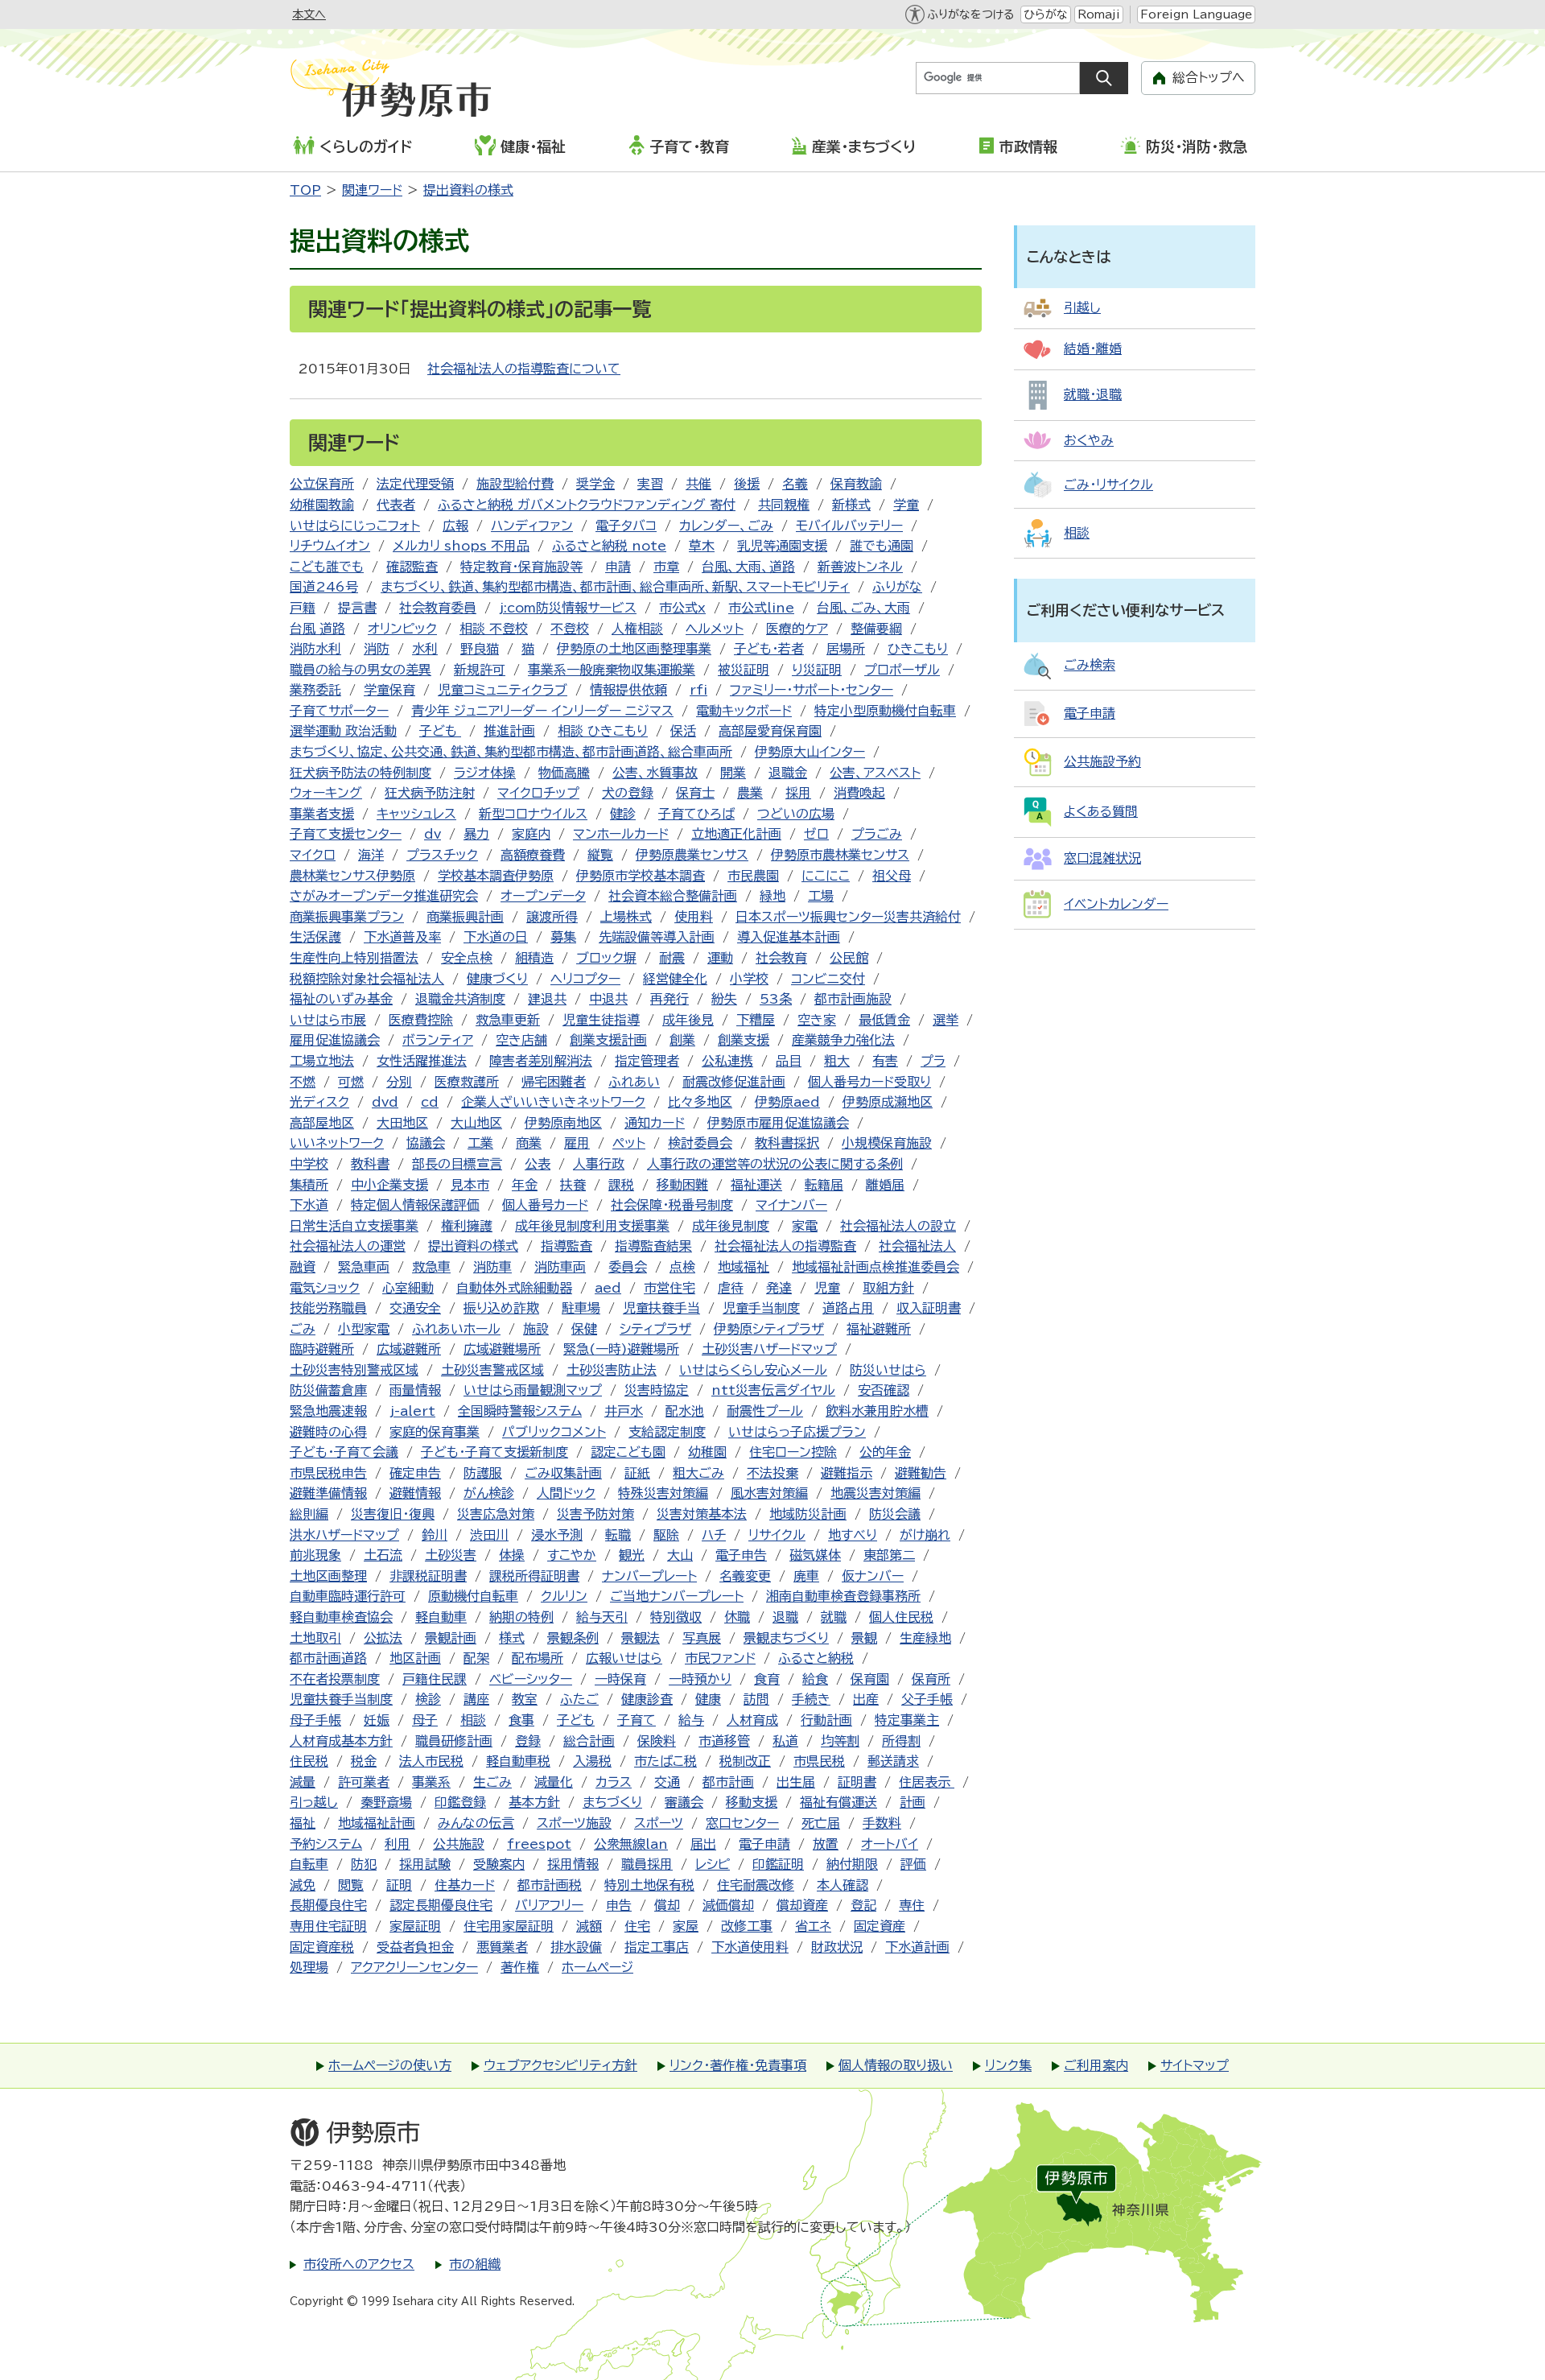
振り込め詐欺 (501, 1308)
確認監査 (412, 567)
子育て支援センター (346, 834)
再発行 (669, 999)
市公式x (682, 608)
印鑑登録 (460, 1802)
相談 (473, 1720)
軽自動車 (441, 1617)
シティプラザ (655, 1329)
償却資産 (802, 1905)
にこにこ (826, 876)
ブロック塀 (606, 958)
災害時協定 (657, 1390)
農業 (750, 793)
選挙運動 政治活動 (343, 731)
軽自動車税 (518, 1761)
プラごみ (877, 834)
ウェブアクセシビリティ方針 (560, 2065)
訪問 (756, 1699)
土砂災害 (451, 1555)
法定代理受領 (415, 484)
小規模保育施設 (887, 1143)
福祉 (303, 1823)
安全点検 (467, 958)
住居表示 (927, 1782)
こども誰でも (327, 567)
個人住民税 (901, 1617)
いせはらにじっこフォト (355, 526)
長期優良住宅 (328, 1905)
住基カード (465, 1885)
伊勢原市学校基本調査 (641, 876)
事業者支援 (322, 814)
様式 (512, 1638)
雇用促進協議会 (335, 1040)
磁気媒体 (815, 1555)
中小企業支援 (389, 1185)
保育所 (931, 1679)
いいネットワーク (337, 1143)
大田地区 (402, 1123)
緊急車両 (364, 1267)
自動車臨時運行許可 (348, 1596)
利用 (398, 1844)
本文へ (309, 14)
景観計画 (451, 1638)
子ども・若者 (769, 649)
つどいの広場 (796, 814)
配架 (476, 1658)
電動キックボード (744, 711)
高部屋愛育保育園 (770, 731)
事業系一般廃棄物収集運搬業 (612, 670)
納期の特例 (521, 1617)
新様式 (851, 505)
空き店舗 (521, 1040)
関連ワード (372, 190)
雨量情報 (415, 1390)
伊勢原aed (787, 1102)
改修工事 (747, 1926)
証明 (399, 1885)
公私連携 (727, 1061)
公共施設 (459, 1844)
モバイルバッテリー (849, 526)
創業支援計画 (608, 1040)
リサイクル (777, 1535)
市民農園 (753, 876)
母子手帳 (315, 1720)
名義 (795, 484)
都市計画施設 (853, 999)
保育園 (870, 1679)
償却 (667, 1905)
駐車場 (581, 1308)
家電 (805, 1226)
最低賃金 (884, 1020)
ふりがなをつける (970, 14)
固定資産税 (322, 1947)
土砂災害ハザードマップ (769, 1349)
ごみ (303, 1329)
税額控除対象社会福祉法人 (367, 979)
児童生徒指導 (601, 1020)
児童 (827, 1288)
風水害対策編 (769, 1493)
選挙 (946, 1020)
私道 (785, 1741)
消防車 (492, 1267)
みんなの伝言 (476, 1823)
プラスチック (442, 855)
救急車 (431, 1267)
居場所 (846, 649)
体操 (512, 1555)
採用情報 (573, 1864)
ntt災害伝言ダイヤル (773, 1390)
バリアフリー (549, 1905)
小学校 (749, 979)
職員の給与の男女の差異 (360, 670)
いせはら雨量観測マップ (533, 1390)
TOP (305, 190)
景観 (864, 1638)
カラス (614, 1782)
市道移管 (724, 1741)
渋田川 (489, 1535)
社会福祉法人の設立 (898, 1226)
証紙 (637, 1473)
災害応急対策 (496, 1514)
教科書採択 (787, 1143)
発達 (779, 1288)
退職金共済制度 (460, 999)
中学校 (309, 1164)
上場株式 (626, 917)
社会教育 (781, 958)
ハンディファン (532, 526)
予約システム (326, 1844)
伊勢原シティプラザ (769, 1329)
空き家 (817, 1020)
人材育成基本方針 (341, 1741)
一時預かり (700, 1679)
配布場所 (538, 1658)
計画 (913, 1802)
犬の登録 (628, 793)
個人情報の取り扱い (896, 2065)
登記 (863, 1905)
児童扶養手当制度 (341, 1699)
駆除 (666, 1535)
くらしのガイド (366, 146)
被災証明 (744, 670)
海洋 (371, 855)
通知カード (655, 1123)
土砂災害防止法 (612, 1370)
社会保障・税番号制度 (672, 1205)
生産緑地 (925, 1638)
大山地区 (476, 1123)
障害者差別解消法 (541, 1061)
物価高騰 (564, 773)
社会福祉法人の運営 (348, 1246)
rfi (698, 690)
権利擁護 (467, 1226)
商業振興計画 (465, 917)
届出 (703, 1844)
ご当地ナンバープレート (677, 1596)
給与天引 (602, 1617)
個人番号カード (545, 1205)
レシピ (713, 1864)
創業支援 (744, 1040)
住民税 (309, 1761)
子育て (637, 1720)
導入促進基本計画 (789, 937)
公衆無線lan (631, 1844)
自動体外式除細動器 (514, 1288)
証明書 (857, 1782)
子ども (440, 731)
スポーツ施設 (574, 1823)
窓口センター (742, 1823)
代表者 (396, 505)
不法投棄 (772, 1473)
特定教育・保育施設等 (521, 567)
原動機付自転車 (473, 1596)
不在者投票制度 (335, 1679)
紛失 (724, 999)
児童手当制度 (761, 1308)
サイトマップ (1195, 2065)
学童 (906, 505)
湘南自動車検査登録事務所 (843, 1596)
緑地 (772, 896)
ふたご (579, 1699)
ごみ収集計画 (563, 1473)
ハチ (714, 1535)
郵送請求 (893, 1761)
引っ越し (314, 1802)
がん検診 (489, 1493)
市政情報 (1028, 146)
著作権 (520, 1967)
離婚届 (885, 1185)
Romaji (1099, 14)
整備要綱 (876, 629)
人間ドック (566, 1493)
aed (608, 1288)
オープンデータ (543, 896)
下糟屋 (756, 1020)
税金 (364, 1761)
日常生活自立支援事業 (354, 1226)
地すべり (853, 1535)
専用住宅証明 (328, 1926)
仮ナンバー (873, 1576)
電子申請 (764, 1844)
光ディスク (319, 1102)
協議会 (426, 1143)
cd (430, 1102)
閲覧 (351, 1885)
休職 (737, 1617)
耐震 (672, 958)
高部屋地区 (322, 1123)
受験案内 (499, 1864)
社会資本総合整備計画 (673, 896)
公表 (538, 1164)
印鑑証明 (778, 1864)
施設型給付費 (515, 484)
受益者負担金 (415, 1947)
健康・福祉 (533, 146)
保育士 (695, 793)
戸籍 (303, 608)
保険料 (657, 1741)
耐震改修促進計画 (734, 1082)
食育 (767, 1679)
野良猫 (480, 649)
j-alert (412, 1411)
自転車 (309, 1864)
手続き (811, 1699)
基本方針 (534, 1802)
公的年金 (885, 1452)
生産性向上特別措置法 (354, 958)
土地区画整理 (328, 1576)
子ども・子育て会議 (344, 1452)
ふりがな (897, 587)
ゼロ (816, 834)
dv (433, 834)
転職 (618, 1535)
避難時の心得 (328, 1432)
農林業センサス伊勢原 (352, 876)
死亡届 (821, 1823)
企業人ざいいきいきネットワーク (553, 1102)
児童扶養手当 (661, 1308)
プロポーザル (902, 670)
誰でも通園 (882, 546)
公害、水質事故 (655, 773)
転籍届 (824, 1185)
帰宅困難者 (554, 1082)
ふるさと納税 (816, 1658)
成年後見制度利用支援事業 (592, 1226)
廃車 (806, 1576)
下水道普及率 (402, 937)
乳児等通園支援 (782, 546)
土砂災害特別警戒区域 (354, 1370)
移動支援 (752, 1802)
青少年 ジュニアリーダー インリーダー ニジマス (542, 711)
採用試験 (425, 1864)
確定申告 (415, 1473)
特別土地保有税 (649, 1885)
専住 (912, 1905)
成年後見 (688, 1020)
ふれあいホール (456, 1329)
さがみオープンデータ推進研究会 (384, 896)
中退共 (608, 999)
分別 (399, 1082)
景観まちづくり (786, 1638)
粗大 (837, 1061)
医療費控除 (421, 1020)
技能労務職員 (328, 1308)
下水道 (309, 1205)
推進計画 (509, 731)
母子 (425, 1720)
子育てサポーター (339, 711)
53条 (776, 999)
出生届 (796, 1782)
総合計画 (589, 1741)
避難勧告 (921, 1473)
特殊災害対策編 (663, 1493)
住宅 (637, 1926)
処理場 (309, 1967)
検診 (428, 1699)
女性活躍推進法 (422, 1061)
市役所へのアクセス (359, 2264)
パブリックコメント (554, 1432)
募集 (563, 937)
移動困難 (682, 1185)
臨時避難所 (322, 1349)
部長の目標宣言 (457, 1164)
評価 (913, 1864)
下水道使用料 (750, 1947)
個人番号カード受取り (869, 1082)
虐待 (731, 1288)
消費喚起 (859, 793)
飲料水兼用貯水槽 (877, 1411)
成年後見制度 (731, 1226)
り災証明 (817, 670)
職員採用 (647, 1864)
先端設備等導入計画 (657, 937)
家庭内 (531, 834)
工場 (821, 896)
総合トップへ (1209, 77)
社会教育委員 (438, 608)
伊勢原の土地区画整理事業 (634, 649)
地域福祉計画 (377, 1823)
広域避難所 (409, 1349)
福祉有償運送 (838, 1802)
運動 (720, 958)
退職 (785, 1617)
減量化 (554, 1782)
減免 (303, 1885)
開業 (733, 773)
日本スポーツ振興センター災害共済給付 (848, 917)
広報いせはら (624, 1658)
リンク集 (1008, 2065)
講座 (476, 1699)
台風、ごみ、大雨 (863, 608)
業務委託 (315, 690)
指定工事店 (657, 1947)
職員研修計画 (454, 1741)
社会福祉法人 (917, 1246)
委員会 (628, 1267)
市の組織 (475, 2264)
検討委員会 (700, 1143)
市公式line (761, 608)
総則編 (309, 1514)
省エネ (813, 1926)
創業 (682, 1040)
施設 (536, 1329)
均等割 (840, 1741)
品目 (789, 1061)
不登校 (570, 629)
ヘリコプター (585, 979)
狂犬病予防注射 (430, 793)
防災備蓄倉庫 (328, 1390)
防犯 (364, 1864)
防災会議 (895, 1514)
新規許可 (480, 670)
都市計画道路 (328, 1658)
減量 (303, 1782)
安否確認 (884, 1390)
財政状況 (837, 1947)
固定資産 (880, 1926)
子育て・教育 (689, 146)
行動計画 (826, 1720)
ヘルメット (715, 629)
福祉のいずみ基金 (341, 999)
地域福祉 (744, 1267)
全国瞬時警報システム (520, 1411)
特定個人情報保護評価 (415, 1205)
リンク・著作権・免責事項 (738, 2065)
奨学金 (595, 484)
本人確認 (843, 1885)
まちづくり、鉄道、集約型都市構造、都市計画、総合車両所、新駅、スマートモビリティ (615, 587)
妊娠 (377, 1720)
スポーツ (659, 1823)
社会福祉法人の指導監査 (785, 1246)
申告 (619, 1905)
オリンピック (402, 629)
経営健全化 (675, 979)
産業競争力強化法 (843, 1040)
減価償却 (728, 1905)
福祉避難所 (879, 1329)
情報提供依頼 (628, 690)
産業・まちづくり (864, 146)
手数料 (882, 1823)
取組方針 (888, 1288)
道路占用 (848, 1308)
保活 (683, 731)
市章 (666, 567)
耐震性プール (765, 1411)
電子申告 (741, 1555)
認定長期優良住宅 (441, 1905)
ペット (629, 1143)
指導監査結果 (653, 1246)
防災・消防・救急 (1197, 146)
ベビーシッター (531, 1679)
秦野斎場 (386, 1802)
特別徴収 (676, 1617)
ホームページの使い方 (390, 2065)
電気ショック (325, 1288)
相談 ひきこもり (603, 731)
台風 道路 (317, 629)
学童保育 (389, 690)
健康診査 (647, 1699)
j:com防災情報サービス (568, 608)
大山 (680, 1555)
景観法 (641, 1638)
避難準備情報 (328, 1493)
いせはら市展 (328, 1020)
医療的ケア (797, 629)
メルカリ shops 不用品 (461, 546)
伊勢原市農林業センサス (840, 855)
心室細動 (408, 1288)
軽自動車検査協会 (341, 1617)
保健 (584, 1329)
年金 (525, 1185)
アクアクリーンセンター (414, 1967)
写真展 (702, 1638)
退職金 (788, 773)
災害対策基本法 (702, 1514)
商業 (529, 1143)
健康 (708, 1699)
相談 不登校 (494, 629)
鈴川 (435, 1535)
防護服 (483, 1473)
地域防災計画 (808, 1514)
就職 (834, 1617)
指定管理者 (647, 1061)
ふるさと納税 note (609, 546)
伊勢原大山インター (810, 752)
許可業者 (364, 1782)
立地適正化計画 (736, 834)
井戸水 (624, 1411)
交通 (667, 1782)
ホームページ (597, 1967)
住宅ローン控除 (793, 1452)
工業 (480, 1143)
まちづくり (612, 1802)
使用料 (694, 917)
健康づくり (497, 979)
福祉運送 (756, 1185)
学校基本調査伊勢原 (496, 876)
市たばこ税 (665, 1761)
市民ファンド (720, 1658)
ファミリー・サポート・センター (812, 690)
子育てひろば (696, 814)
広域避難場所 (502, 1349)
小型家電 (364, 1329)
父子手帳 (927, 1699)
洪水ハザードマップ (344, 1535)
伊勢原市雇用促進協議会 (778, 1123)
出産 (866, 1699)
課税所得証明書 (534, 1576)
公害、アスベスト (875, 773)
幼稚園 (707, 1452)
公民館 (849, 958)
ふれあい (634, 1082)
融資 (303, 1267)
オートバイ (890, 1844)
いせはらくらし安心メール (753, 1370)
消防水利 (315, 649)
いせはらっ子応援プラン (797, 1432)
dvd (385, 1102)
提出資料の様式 (468, 190)
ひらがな (1046, 14)
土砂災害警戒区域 (492, 1370)
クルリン (564, 1596)
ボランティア (438, 1040)
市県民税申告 (328, 1473)
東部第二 (889, 1555)
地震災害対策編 (875, 1493)
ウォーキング (326, 793)
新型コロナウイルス (533, 814)
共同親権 (784, 505)
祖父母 (892, 876)
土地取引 (315, 1638)
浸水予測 (557, 1535)
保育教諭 (856, 484)
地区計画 (415, 1658)
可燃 (351, 1082)
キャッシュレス (416, 814)
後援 (747, 484)
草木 (702, 546)
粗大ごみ (698, 1473)
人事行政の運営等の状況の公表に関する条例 (775, 1164)
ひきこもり (918, 649)
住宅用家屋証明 (509, 1926)
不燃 (303, 1082)
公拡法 (383, 1638)
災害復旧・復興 (393, 1514)
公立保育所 (322, 484)
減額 (589, 1926)
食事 (521, 1720)
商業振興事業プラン (347, 917)
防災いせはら (888, 1370)
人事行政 (599, 1164)
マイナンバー (791, 1205)
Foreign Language (1196, 14)
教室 (525, 1699)
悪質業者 (502, 1947)
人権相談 (637, 629)
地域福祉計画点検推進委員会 (875, 1267)
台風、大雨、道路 (748, 567)
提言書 (357, 608)
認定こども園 (628, 1452)
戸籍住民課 (435, 1679)
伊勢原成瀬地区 (888, 1102)
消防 (377, 649)
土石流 (383, 1555)
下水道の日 (496, 937)
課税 (621, 1185)
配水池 (685, 1411)
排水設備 (576, 1947)
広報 (455, 526)
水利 (425, 649)
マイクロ (313, 855)
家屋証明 (415, 1926)
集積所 (309, 1185)
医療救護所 (467, 1082)
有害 (885, 1061)
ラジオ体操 (485, 773)
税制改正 (745, 1761)
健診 (623, 814)
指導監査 (566, 1246)
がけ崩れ (925, 1535)
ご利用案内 (1096, 2065)
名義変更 (745, 1576)
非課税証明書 (428, 1576)
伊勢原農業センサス (692, 855)
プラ (933, 1061)
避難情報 (415, 1493)
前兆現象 (315, 1555)
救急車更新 (508, 1020)
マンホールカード (621, 834)
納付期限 (852, 1864)
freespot (539, 1844)
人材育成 (752, 1720)
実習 (650, 484)
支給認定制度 (667, 1432)
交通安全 (415, 1308)
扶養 (573, 1185)
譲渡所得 (552, 917)
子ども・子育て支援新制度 (494, 1452)
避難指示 (847, 1473)
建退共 (547, 999)
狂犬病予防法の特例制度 (360, 773)
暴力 (476, 834)
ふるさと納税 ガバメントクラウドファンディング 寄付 (587, 505)
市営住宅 (669, 1288)
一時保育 (620, 1679)
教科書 (370, 1164)
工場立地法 (322, 1061)
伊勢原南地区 (563, 1123)
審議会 (684, 1802)
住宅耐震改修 (756, 1885)
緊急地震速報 (328, 1411)
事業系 (431, 1782)
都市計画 (728, 1782)
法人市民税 (431, 1761)
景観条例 (573, 1638)
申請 (618, 567)
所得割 (901, 1741)
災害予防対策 (595, 1514)
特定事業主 (907, 1720)
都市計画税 (550, 1885)
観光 (632, 1555)
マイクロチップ (538, 793)
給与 (691, 1720)
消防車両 (560, 1267)
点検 (682, 1267)
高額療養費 (533, 855)
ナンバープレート (649, 1576)
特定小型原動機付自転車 (885, 711)
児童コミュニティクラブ (503, 690)
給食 (815, 1679)
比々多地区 (700, 1102)
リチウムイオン (330, 546)
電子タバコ (626, 526)
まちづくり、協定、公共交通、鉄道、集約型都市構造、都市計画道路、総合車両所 (511, 752)
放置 (826, 1844)
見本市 (470, 1185)
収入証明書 (929, 1308)
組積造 (534, 958)
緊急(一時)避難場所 (621, 1349)
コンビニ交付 (828, 979)
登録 (528, 1741)
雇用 (577, 1143)
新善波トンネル (860, 567)
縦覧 (600, 855)
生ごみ (492, 1782)
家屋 (686, 1926)
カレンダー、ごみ (726, 526)
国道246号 (324, 587)
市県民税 (819, 1761)
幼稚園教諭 (322, 505)
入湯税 (592, 1761)
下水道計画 (917, 1947)
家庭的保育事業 (435, 1432)
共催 (698, 484)
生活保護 (315, 937)
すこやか (572, 1555)
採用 (798, 793)
